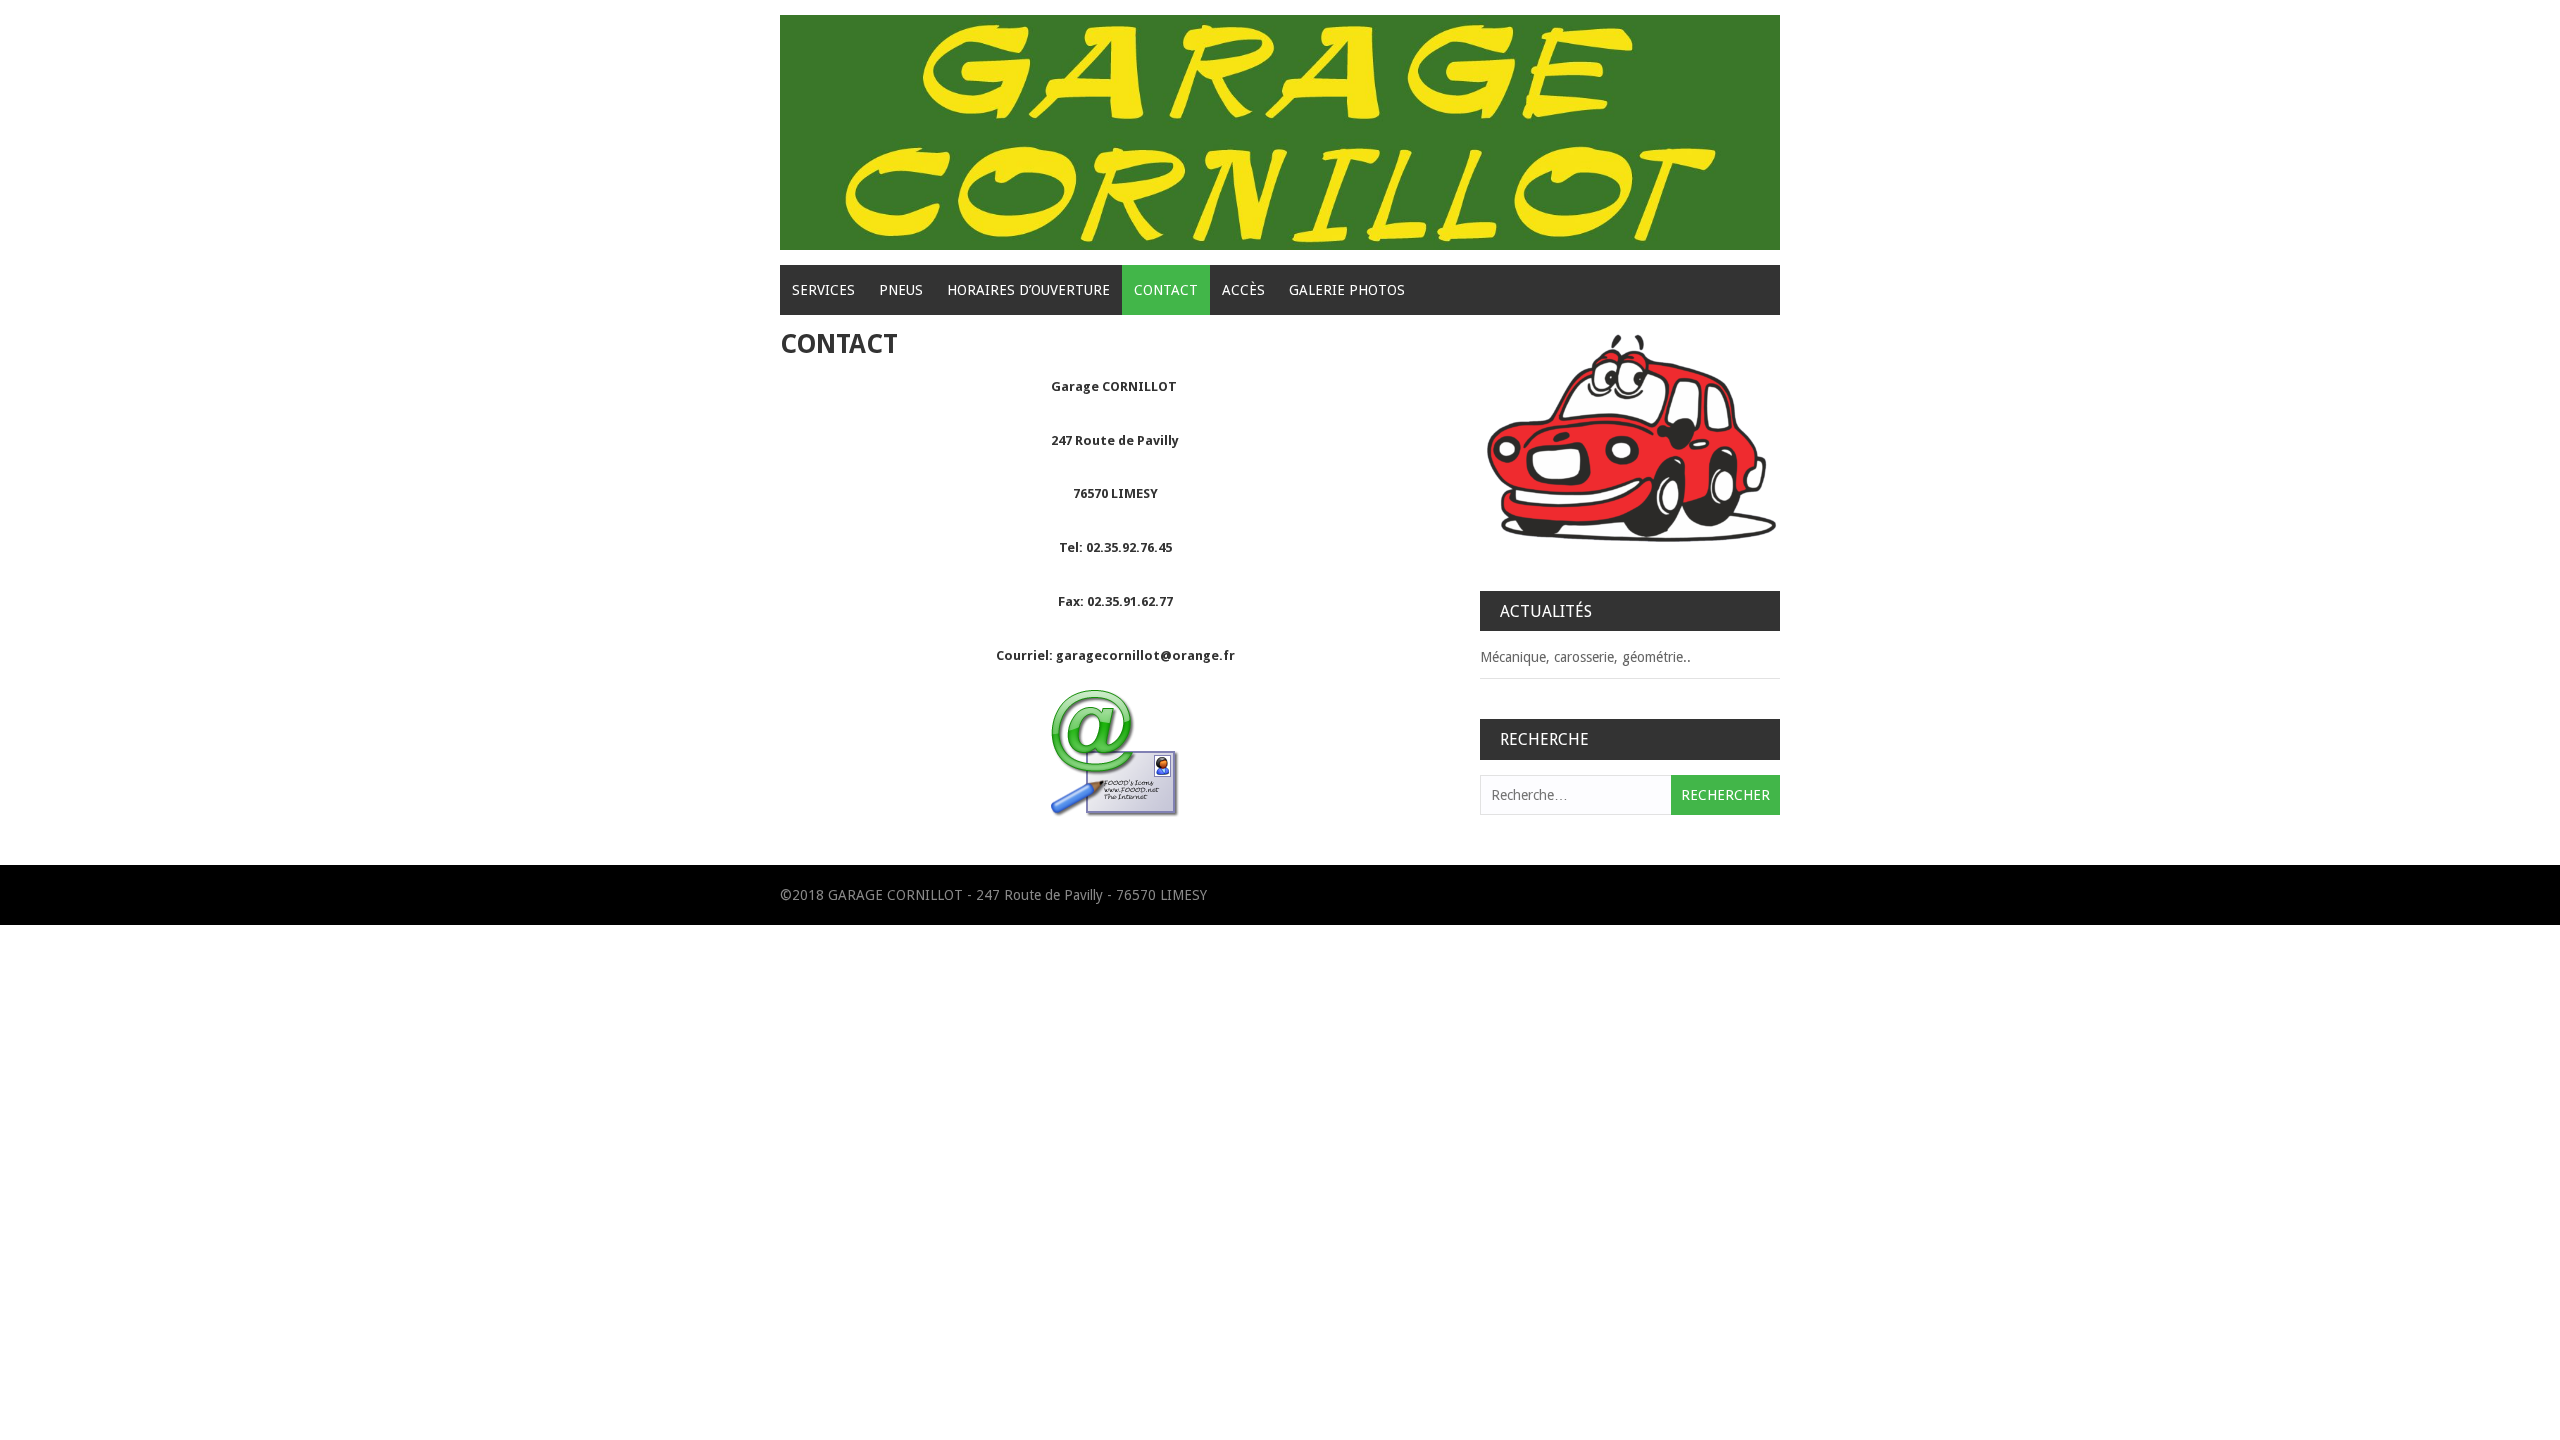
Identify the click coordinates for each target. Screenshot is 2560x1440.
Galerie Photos (1347, 290)
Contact (1166, 290)
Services (823, 290)
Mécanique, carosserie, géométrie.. (1585, 657)
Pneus (901, 290)
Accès (1243, 290)
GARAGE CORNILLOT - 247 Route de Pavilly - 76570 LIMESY (1017, 895)
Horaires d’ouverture (1028, 290)
